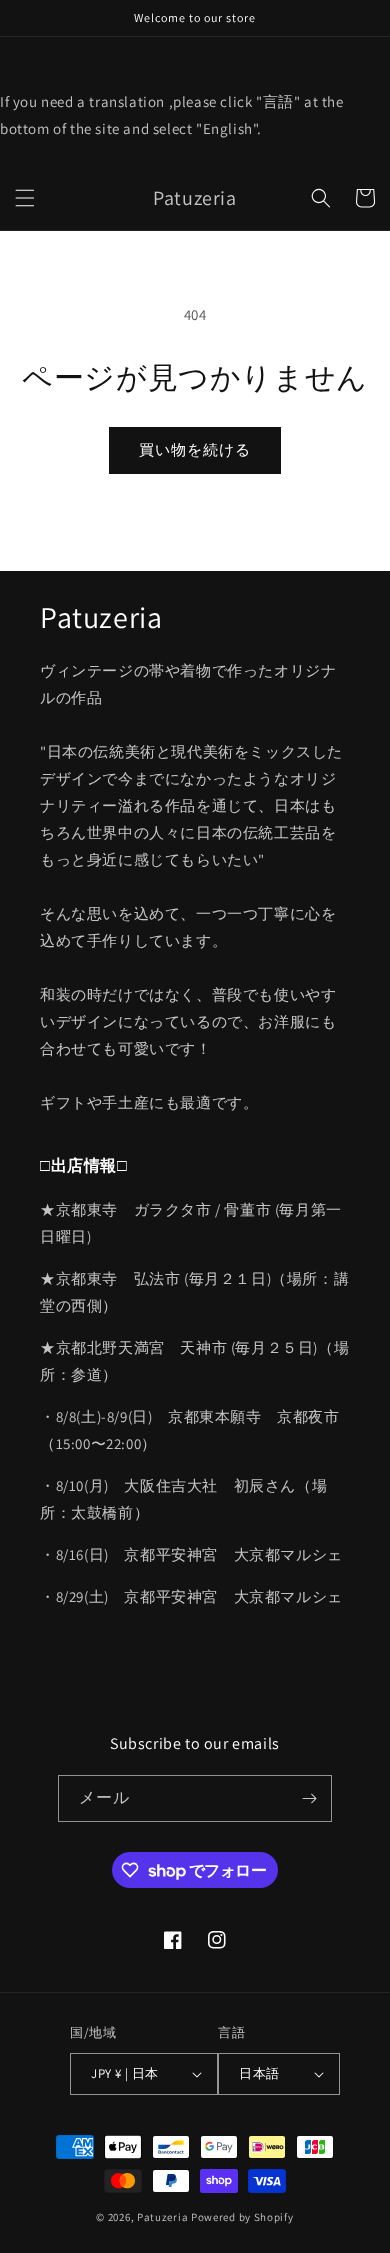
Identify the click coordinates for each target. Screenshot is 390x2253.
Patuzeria (162, 2217)
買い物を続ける (195, 449)
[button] (25, 198)
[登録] (309, 1798)
